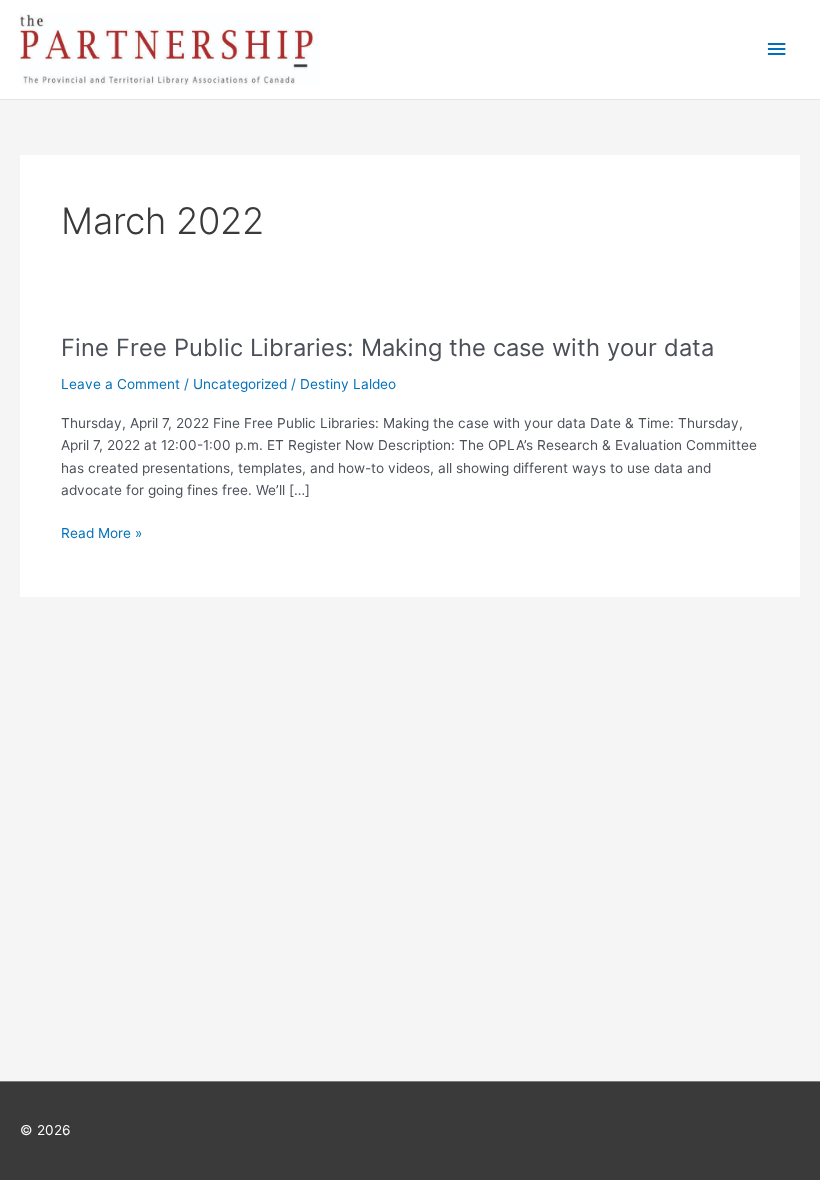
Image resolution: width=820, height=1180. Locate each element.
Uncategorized (240, 384)
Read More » (101, 533)
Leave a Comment (120, 384)
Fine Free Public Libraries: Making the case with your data (387, 347)
